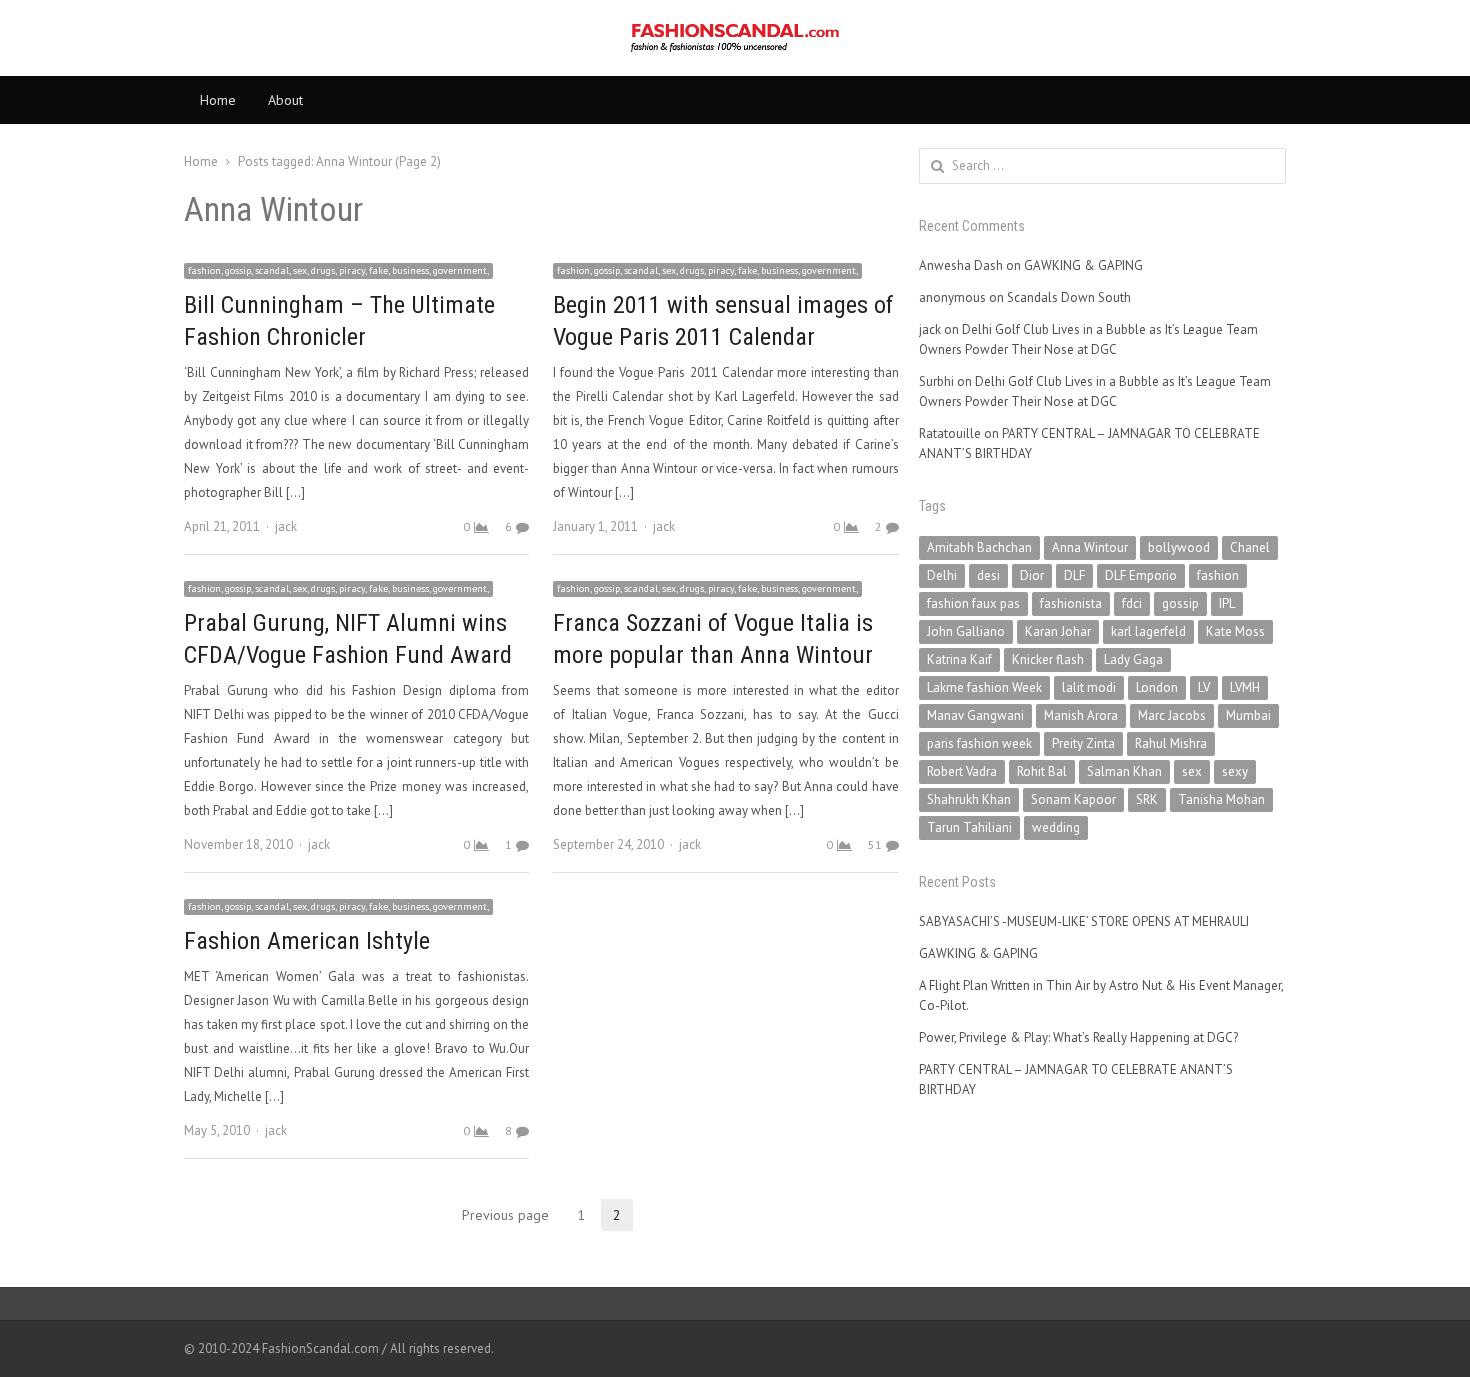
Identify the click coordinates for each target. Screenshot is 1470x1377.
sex (1192, 771)
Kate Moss (1235, 631)
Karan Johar (1058, 631)
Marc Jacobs (1172, 715)
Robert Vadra (962, 771)
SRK (1147, 799)
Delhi (942, 575)
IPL (1227, 603)
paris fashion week (979, 743)
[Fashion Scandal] (735, 38)
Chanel (1250, 547)
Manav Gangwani (975, 715)
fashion (1218, 575)
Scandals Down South (1069, 297)
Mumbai (1248, 715)
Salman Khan (1124, 771)
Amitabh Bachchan (979, 547)
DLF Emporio (1141, 575)
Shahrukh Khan (969, 799)
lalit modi (1089, 687)
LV (1204, 687)
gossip (1180, 603)
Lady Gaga (1133, 659)
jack (286, 526)
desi (988, 575)
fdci (1132, 603)
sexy (1235, 771)
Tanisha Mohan (1221, 799)
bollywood (1179, 547)
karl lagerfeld (1148, 631)
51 (875, 844)
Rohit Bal (1042, 771)
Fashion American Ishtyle (307, 941)
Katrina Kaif (959, 659)
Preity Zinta (1083, 743)
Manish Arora (1081, 715)
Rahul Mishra (1171, 743)
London (1157, 687)
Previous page (505, 1215)
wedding (1056, 827)
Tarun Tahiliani (969, 827)
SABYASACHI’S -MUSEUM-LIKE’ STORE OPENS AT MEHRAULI (1084, 921)
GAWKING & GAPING (1083, 265)
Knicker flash (1048, 659)
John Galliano (966, 631)
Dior (1032, 575)
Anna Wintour (1090, 547)
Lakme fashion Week (984, 687)
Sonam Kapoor (1073, 799)
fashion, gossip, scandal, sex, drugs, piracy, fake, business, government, (338, 270)
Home (218, 100)
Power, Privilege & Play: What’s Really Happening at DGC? (1078, 1037)
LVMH (1245, 687)
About (285, 100)
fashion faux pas (973, 603)
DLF (1074, 575)
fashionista (1071, 603)
